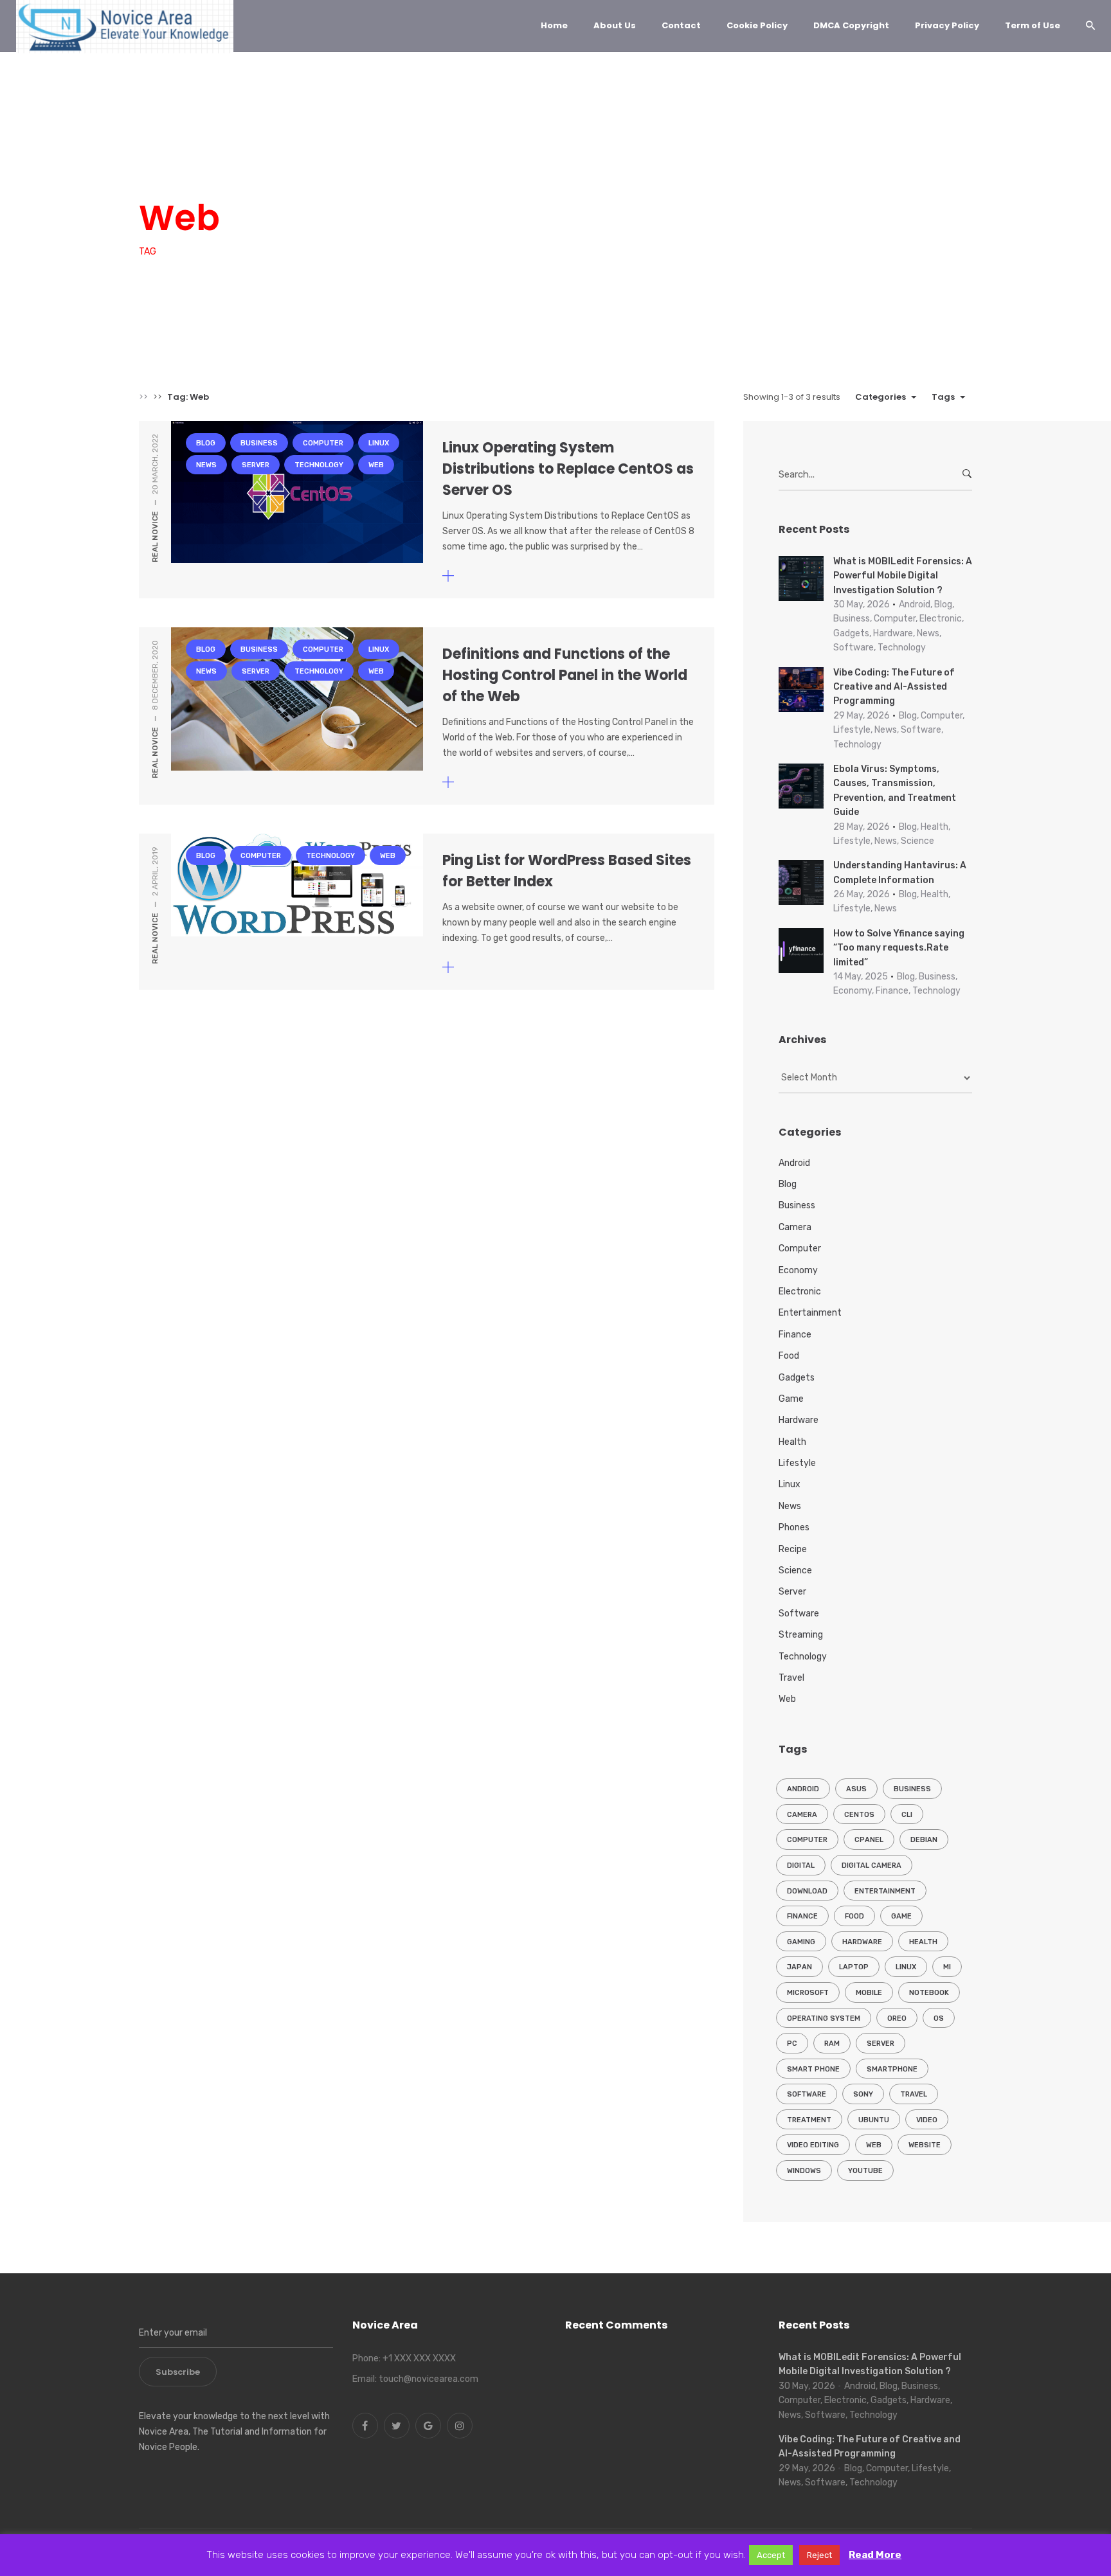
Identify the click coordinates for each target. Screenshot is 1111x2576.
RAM (832, 2044)
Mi (947, 1967)
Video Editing (813, 2145)
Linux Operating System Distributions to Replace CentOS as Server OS (568, 469)
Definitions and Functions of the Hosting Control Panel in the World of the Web (565, 675)
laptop (854, 1967)
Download (807, 1891)
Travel (791, 1678)
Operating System (824, 2018)
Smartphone (892, 2069)
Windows (804, 2171)
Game (791, 1399)
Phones (794, 1527)
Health (792, 1442)
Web (547, 170)
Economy (798, 1270)
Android (794, 1163)
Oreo (897, 2018)
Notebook (929, 1993)
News (377, 170)
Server (427, 170)
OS (939, 2018)
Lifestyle (797, 1463)
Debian (924, 1840)
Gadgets (797, 1378)
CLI (907, 1815)
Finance (795, 1335)
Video (927, 2120)
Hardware (799, 1420)
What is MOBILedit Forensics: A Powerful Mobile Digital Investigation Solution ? (903, 576)
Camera (795, 1227)
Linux (332, 170)
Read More (875, 2555)
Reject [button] (819, 2555)
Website (925, 2145)
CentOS (859, 1815)
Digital (801, 1865)
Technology (490, 170)
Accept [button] (771, 2555)
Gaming (801, 1942)
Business (212, 170)
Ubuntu (874, 2120)
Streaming (801, 1635)
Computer (276, 170)
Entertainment (810, 1313)
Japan (799, 1967)
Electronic (800, 1292)
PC (792, 2044)
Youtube (865, 2171)
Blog (159, 170)
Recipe (793, 1549)
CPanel (869, 1840)
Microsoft (808, 1993)
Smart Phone (813, 2069)
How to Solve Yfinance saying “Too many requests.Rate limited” (899, 948)
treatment (809, 2120)
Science (795, 1570)
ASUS (856, 1789)
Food (789, 1356)
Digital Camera (872, 1865)
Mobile (869, 1993)
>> (143, 397)
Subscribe (178, 2372)
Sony (863, 2094)
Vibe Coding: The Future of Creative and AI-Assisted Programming (894, 687)
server (881, 2044)
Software (799, 1614)
